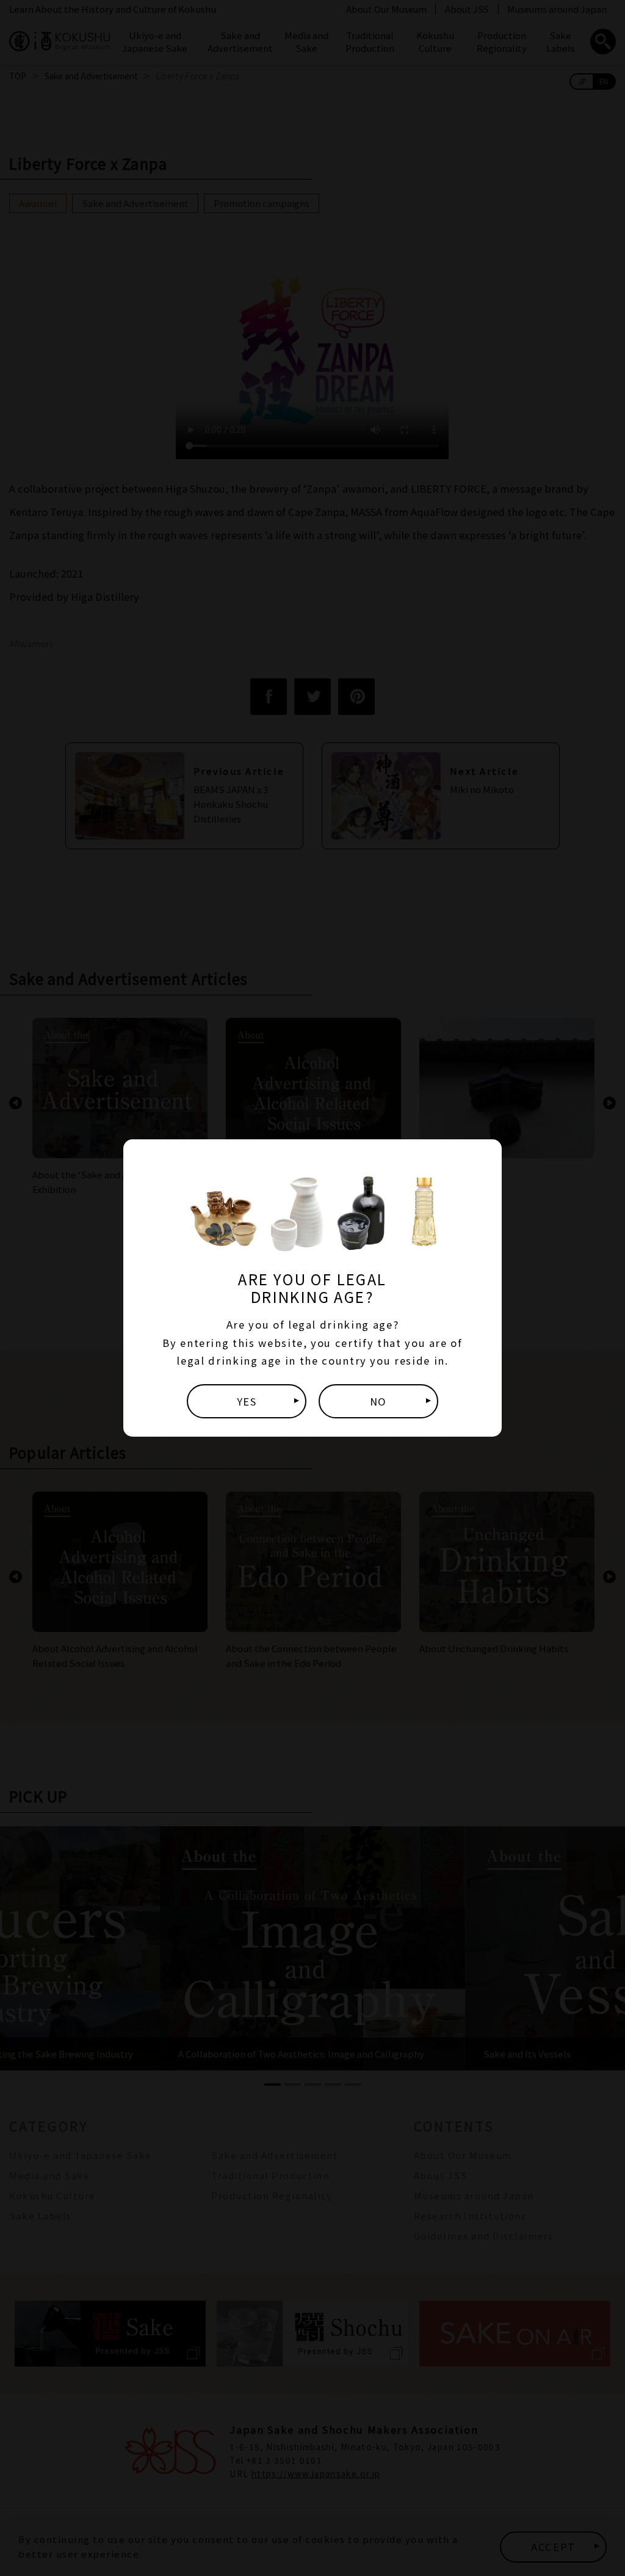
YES (247, 1401)
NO (378, 1401)
